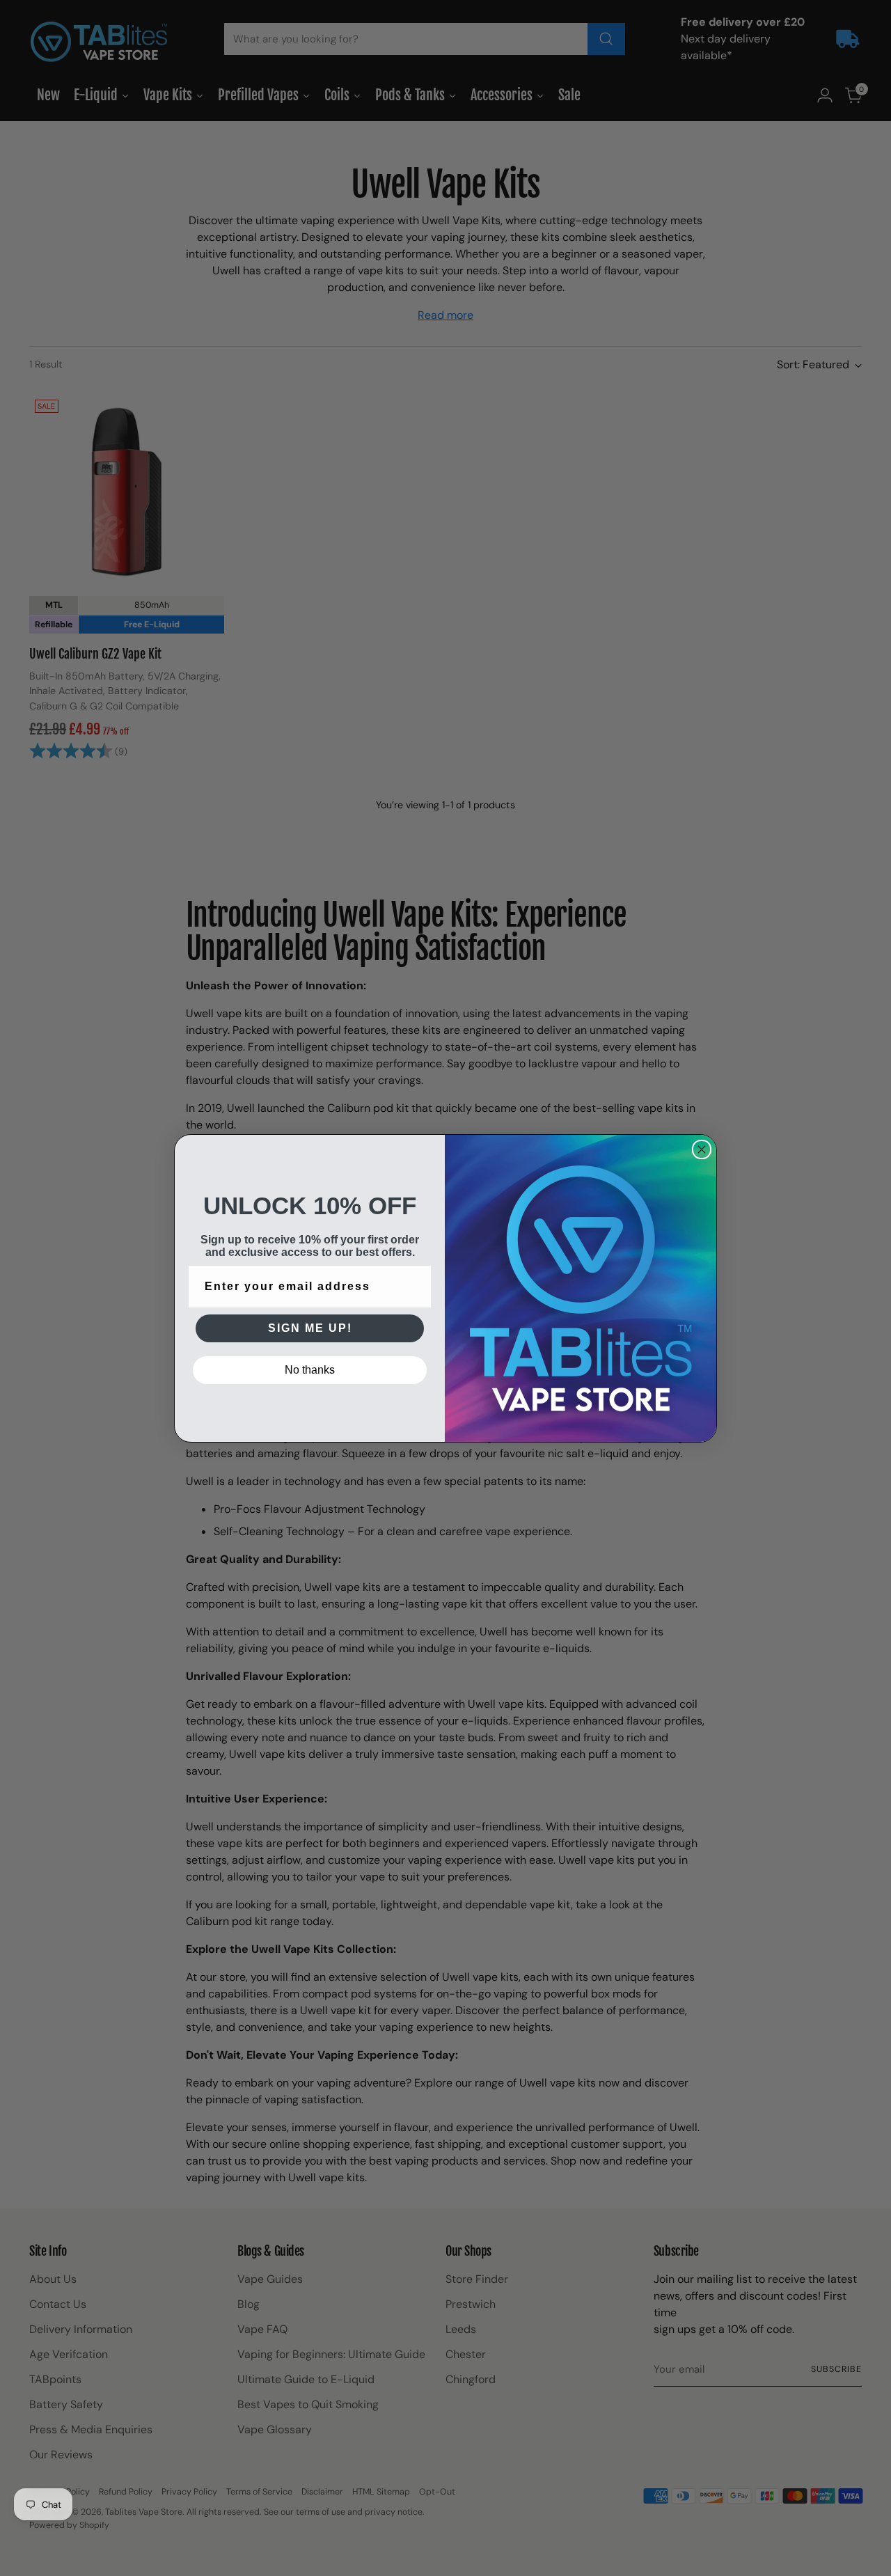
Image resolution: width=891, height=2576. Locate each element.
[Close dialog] (702, 1149)
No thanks (310, 1370)
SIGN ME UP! (310, 1328)
